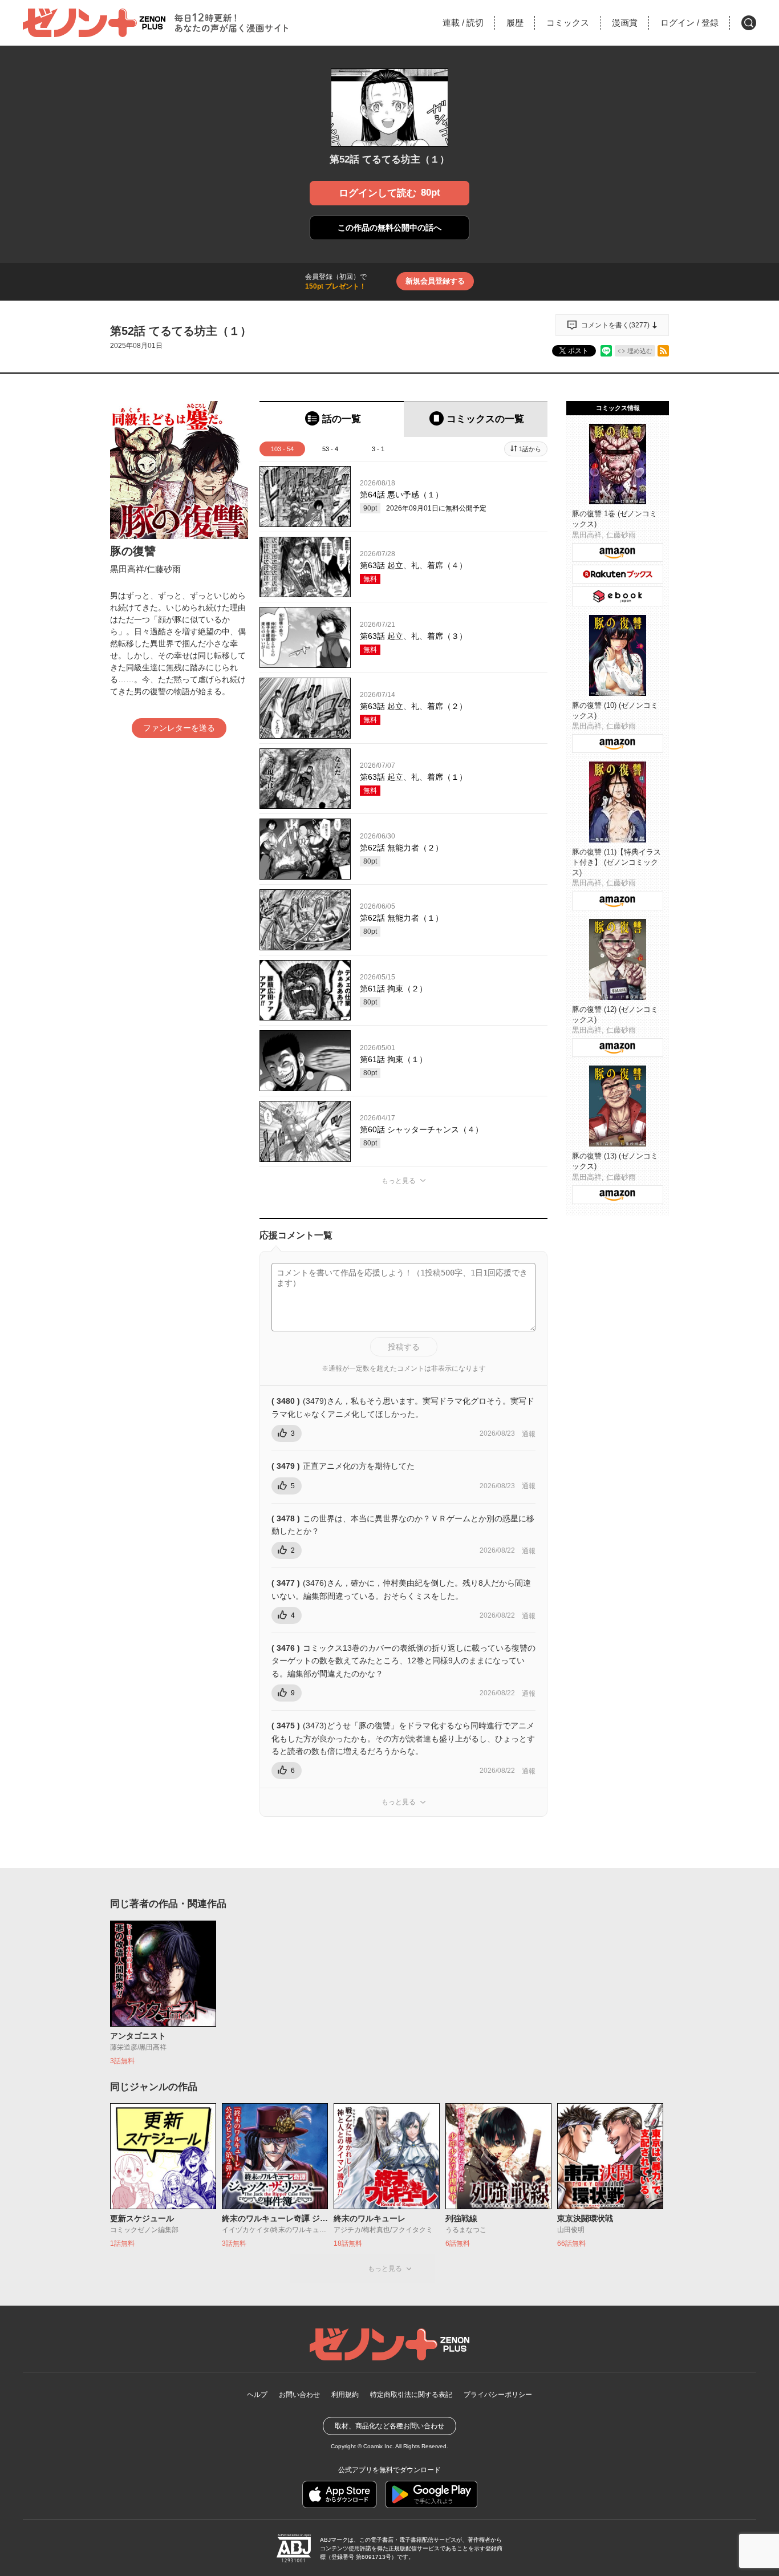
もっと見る (399, 1181)
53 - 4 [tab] (330, 449)
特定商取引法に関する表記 (411, 2395)
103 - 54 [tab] (282, 449)
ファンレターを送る (179, 728)
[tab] (332, 419)
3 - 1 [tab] (378, 449)
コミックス (568, 23)
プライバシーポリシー (498, 2395)
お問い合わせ (299, 2395)
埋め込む (640, 351)
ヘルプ (257, 2395)
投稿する (404, 1347)
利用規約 (345, 2395)
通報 (529, 1434)
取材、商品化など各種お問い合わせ (389, 2426)
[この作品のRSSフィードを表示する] (663, 351)
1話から (530, 449)
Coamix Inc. (379, 2446)
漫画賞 (625, 23)
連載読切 (463, 23)
